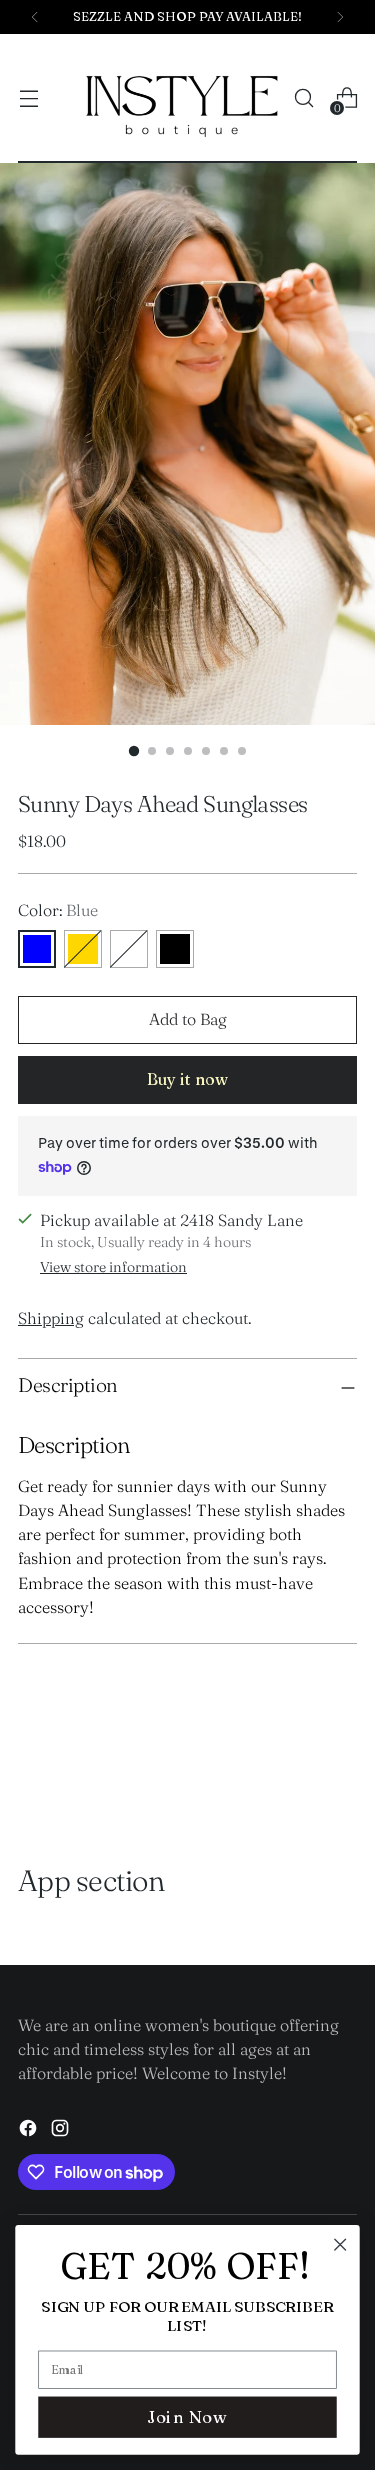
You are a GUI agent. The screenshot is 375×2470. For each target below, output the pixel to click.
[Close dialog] (340, 2244)
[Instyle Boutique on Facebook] (30, 2131)
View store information (113, 1267)
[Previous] (35, 17)
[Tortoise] (129, 949)
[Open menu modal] (28, 98)
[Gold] (83, 949)
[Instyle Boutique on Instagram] (62, 2131)
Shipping (51, 1318)
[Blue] (37, 949)
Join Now (187, 2416)
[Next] (340, 17)
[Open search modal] (303, 98)
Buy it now (187, 1079)
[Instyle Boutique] (182, 98)
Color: (58, 910)
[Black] (175, 949)
